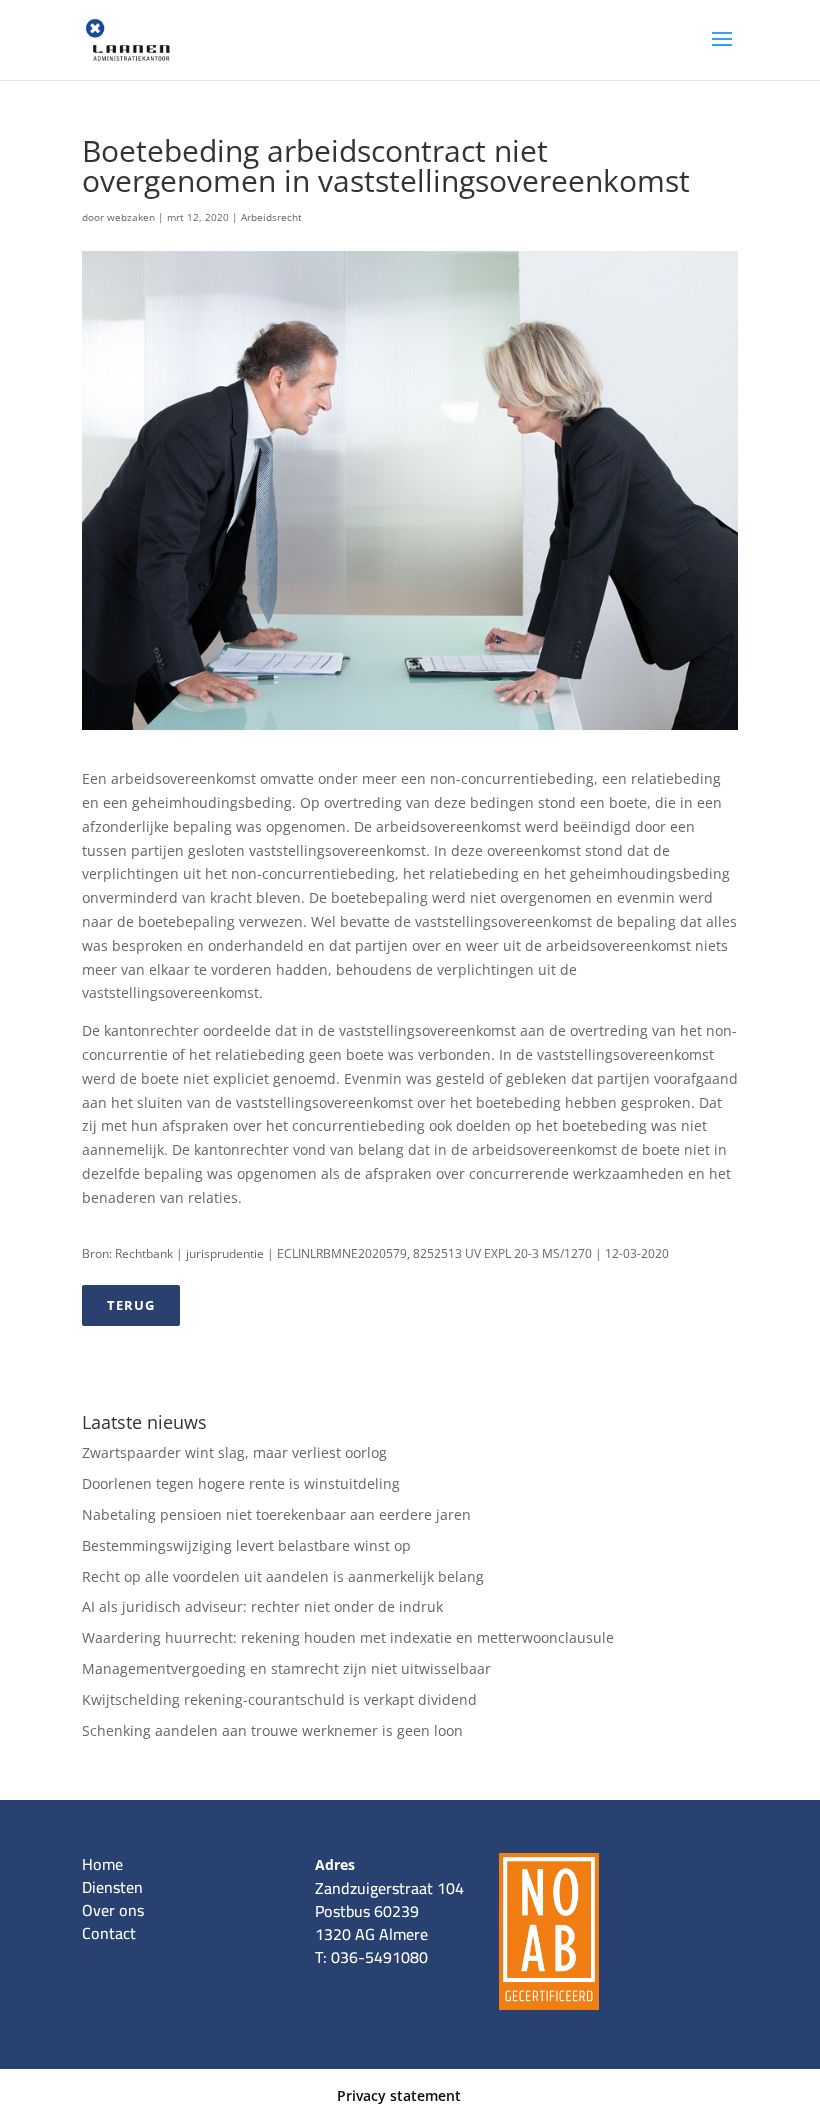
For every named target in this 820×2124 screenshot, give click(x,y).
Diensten (112, 1887)
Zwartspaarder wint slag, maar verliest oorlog (234, 1452)
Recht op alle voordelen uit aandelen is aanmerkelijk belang (283, 1576)
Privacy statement (399, 2095)
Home (102, 1864)
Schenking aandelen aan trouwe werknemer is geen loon (272, 1730)
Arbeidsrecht (271, 217)
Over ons (113, 1910)
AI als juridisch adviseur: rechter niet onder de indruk (262, 1606)
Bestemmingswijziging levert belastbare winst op (246, 1545)
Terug (131, 1305)
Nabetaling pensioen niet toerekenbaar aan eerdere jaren (276, 1514)
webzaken (131, 217)
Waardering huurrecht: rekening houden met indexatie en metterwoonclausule (348, 1637)
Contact (109, 1933)
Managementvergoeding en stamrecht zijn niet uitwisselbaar (286, 1668)
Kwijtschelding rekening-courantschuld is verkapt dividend (279, 1699)
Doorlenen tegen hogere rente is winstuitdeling (241, 1483)
